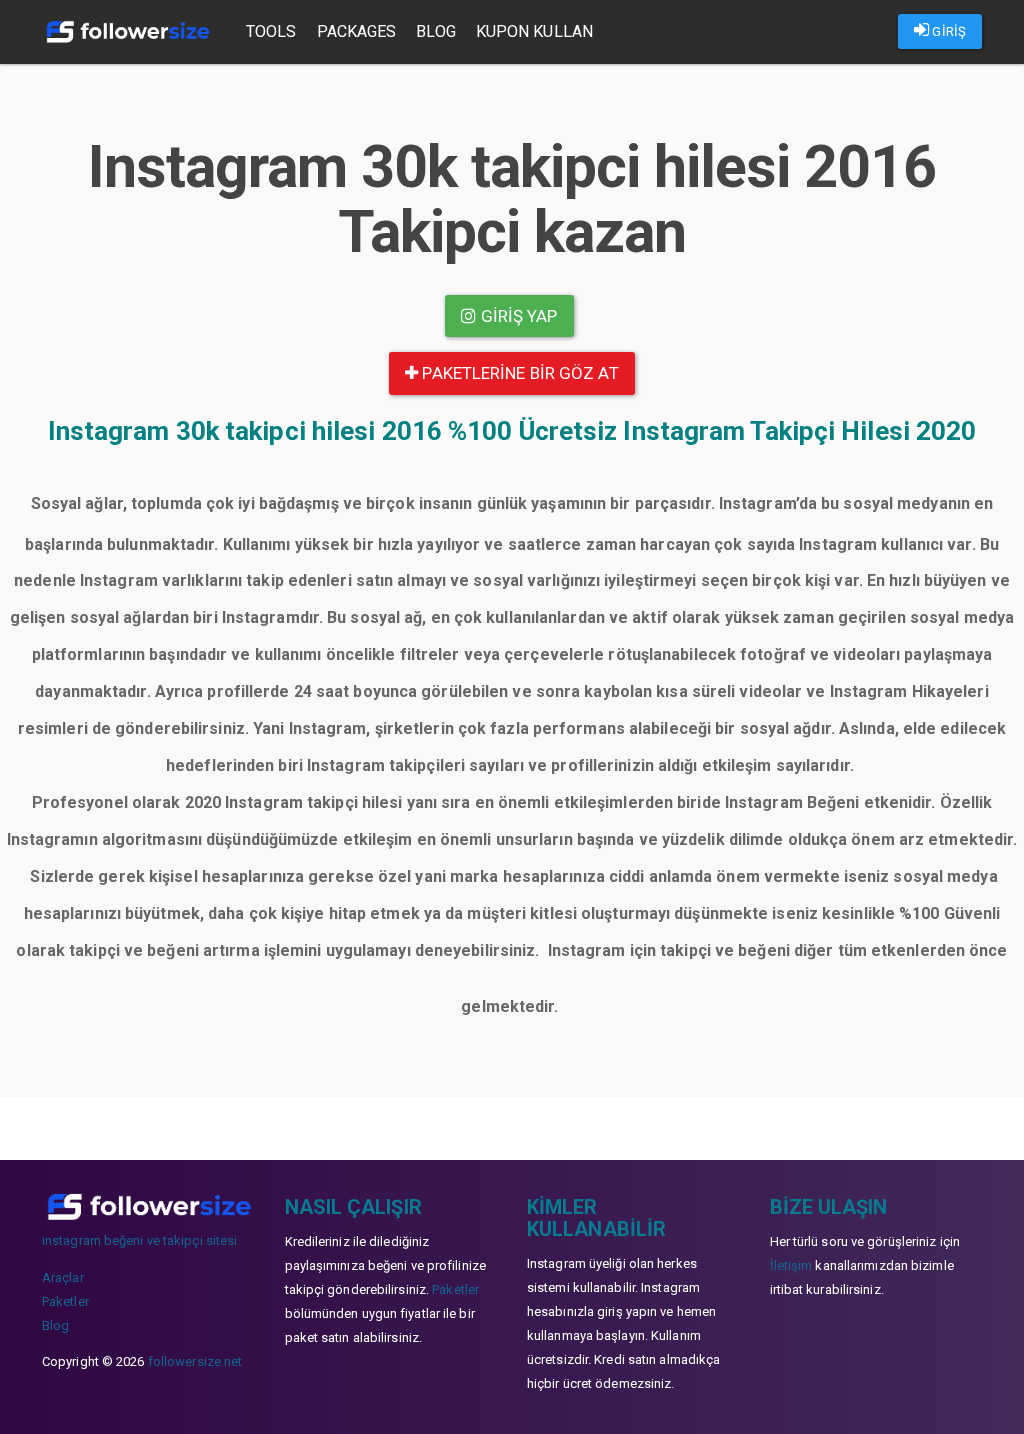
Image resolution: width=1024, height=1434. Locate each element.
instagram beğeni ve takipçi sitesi (139, 1240)
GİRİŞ (947, 31)
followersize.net (195, 1361)
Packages (357, 31)
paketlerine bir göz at (518, 373)
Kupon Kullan (534, 31)
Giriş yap (517, 316)
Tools (271, 31)
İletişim (791, 1265)
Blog (435, 31)
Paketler (65, 1301)
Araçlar (63, 1277)
